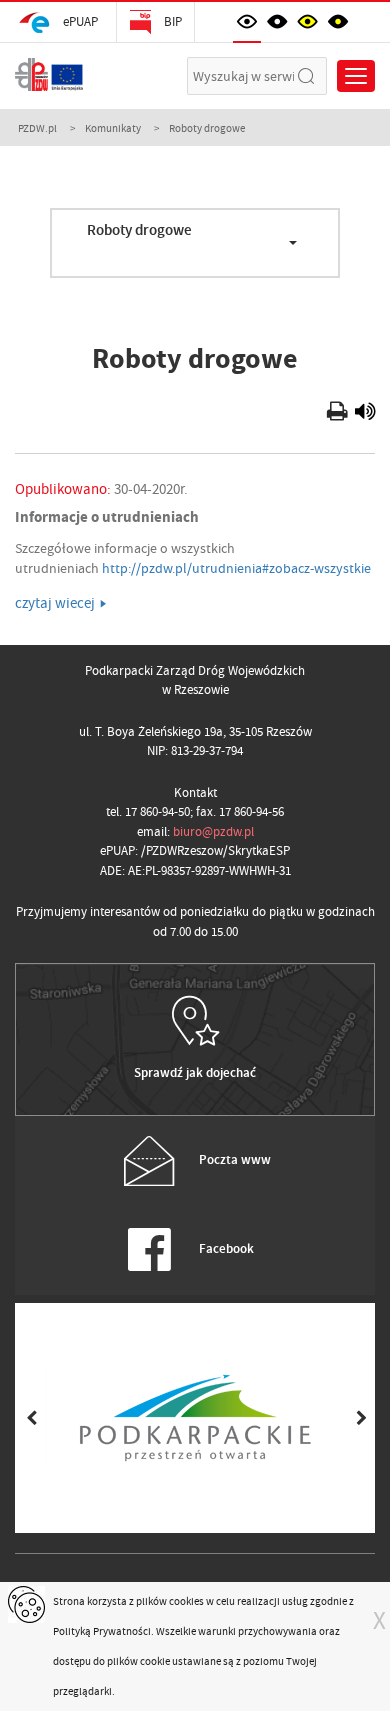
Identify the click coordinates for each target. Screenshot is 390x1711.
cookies (186, 1601)
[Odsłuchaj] (365, 414)
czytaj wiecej (55, 603)
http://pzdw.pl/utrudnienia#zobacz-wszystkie (236, 568)
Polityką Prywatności (102, 1631)
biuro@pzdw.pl (213, 831)
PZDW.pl (37, 128)
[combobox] (195, 243)
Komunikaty (113, 128)
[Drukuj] (339, 414)
